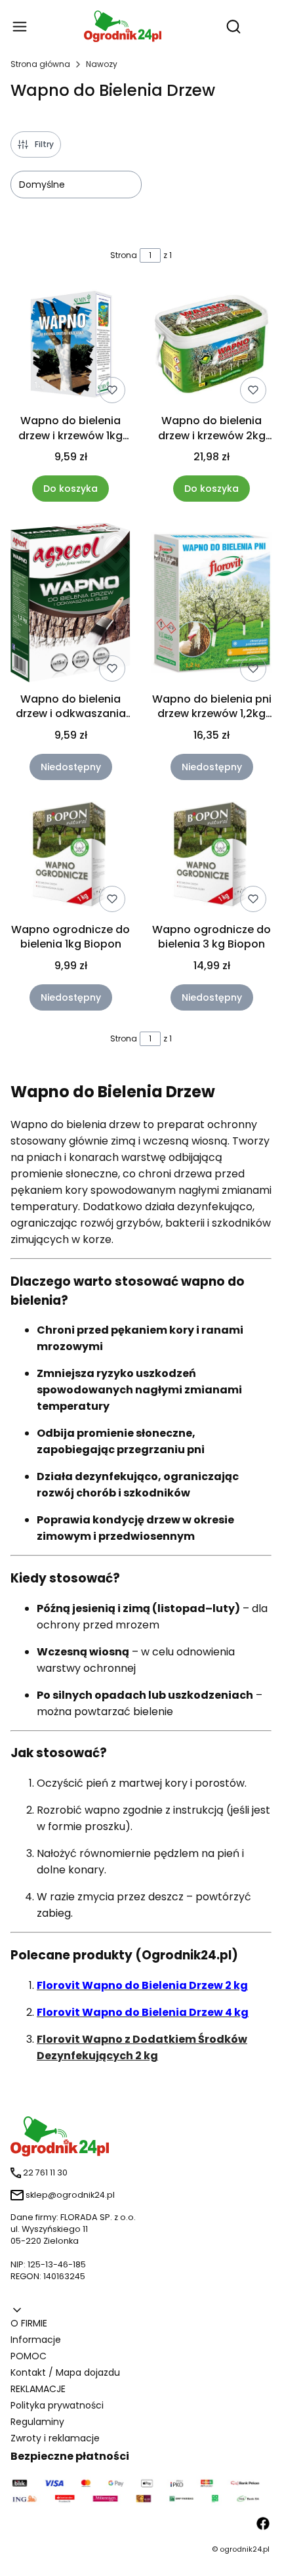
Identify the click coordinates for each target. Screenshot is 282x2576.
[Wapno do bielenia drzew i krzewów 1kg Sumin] (70, 346)
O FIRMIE (29, 2323)
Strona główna (40, 64)
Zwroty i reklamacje (55, 2438)
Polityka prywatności (57, 2405)
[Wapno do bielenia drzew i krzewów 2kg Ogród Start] (211, 346)
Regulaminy (37, 2422)
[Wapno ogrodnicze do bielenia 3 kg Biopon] (211, 859)
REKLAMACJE (38, 2389)
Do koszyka (70, 489)
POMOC (29, 2356)
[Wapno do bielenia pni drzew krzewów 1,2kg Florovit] (211, 605)
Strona (124, 255)
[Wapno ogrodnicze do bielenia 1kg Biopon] (70, 859)
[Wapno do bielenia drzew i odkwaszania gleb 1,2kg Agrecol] (70, 604)
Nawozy (102, 64)
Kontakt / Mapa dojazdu (65, 2372)
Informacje (36, 2340)
